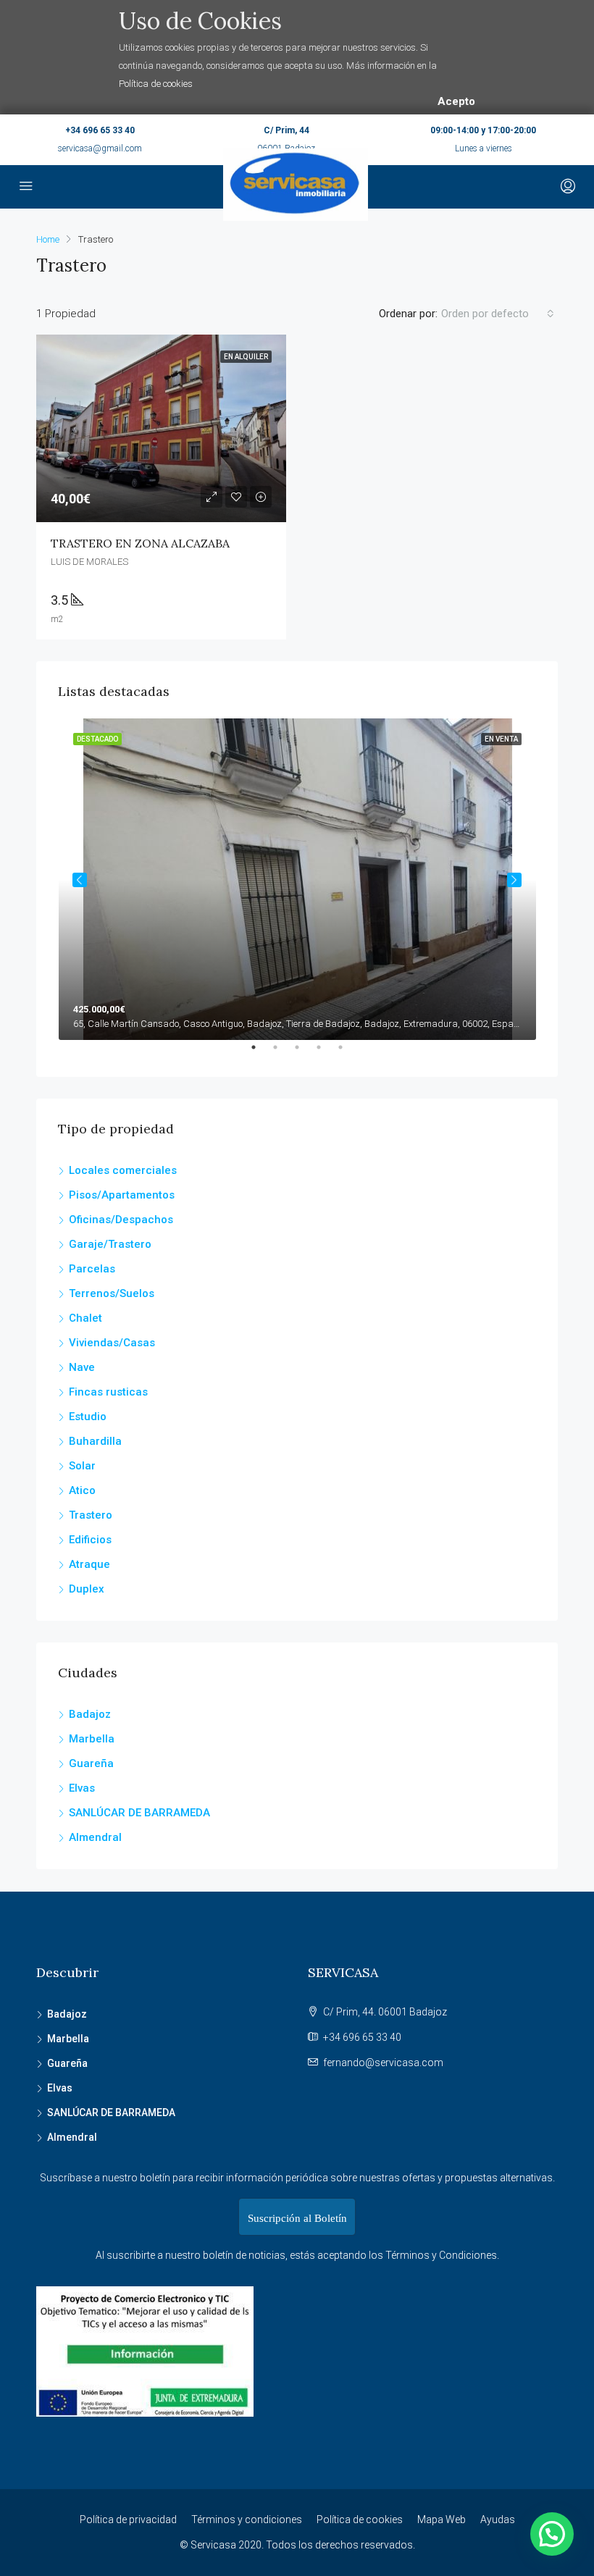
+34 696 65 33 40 (100, 130)
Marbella (92, 1739)
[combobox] (498, 314)
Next (514, 880)
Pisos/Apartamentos (122, 1195)
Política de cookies (156, 84)
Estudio (88, 1417)
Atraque (89, 1564)
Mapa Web (442, 2520)
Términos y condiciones (247, 2520)
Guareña (91, 1763)
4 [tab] (326, 1053)
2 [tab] (283, 1053)
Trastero (91, 1515)
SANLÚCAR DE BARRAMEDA (139, 1813)
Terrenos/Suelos (112, 1293)
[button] (552, 2534)
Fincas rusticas (108, 1392)
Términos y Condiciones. (442, 2255)
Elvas (82, 1788)
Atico (82, 1490)
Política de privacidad (128, 2520)
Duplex (87, 1589)
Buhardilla (95, 1441)
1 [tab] (261, 1053)
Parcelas (92, 1269)
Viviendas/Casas (112, 1343)
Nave (82, 1367)
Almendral (95, 1837)
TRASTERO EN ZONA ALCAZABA (140, 543)
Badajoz (90, 1714)
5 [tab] (348, 1053)
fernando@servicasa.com (383, 2063)
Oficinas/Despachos (121, 1220)
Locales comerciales (123, 1170)
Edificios (90, 1540)
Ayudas (498, 2520)
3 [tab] (304, 1053)
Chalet (85, 1318)
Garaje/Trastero (110, 1244)
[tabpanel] (297, 879)
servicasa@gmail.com (100, 148)
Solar (82, 1466)
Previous (80, 880)
